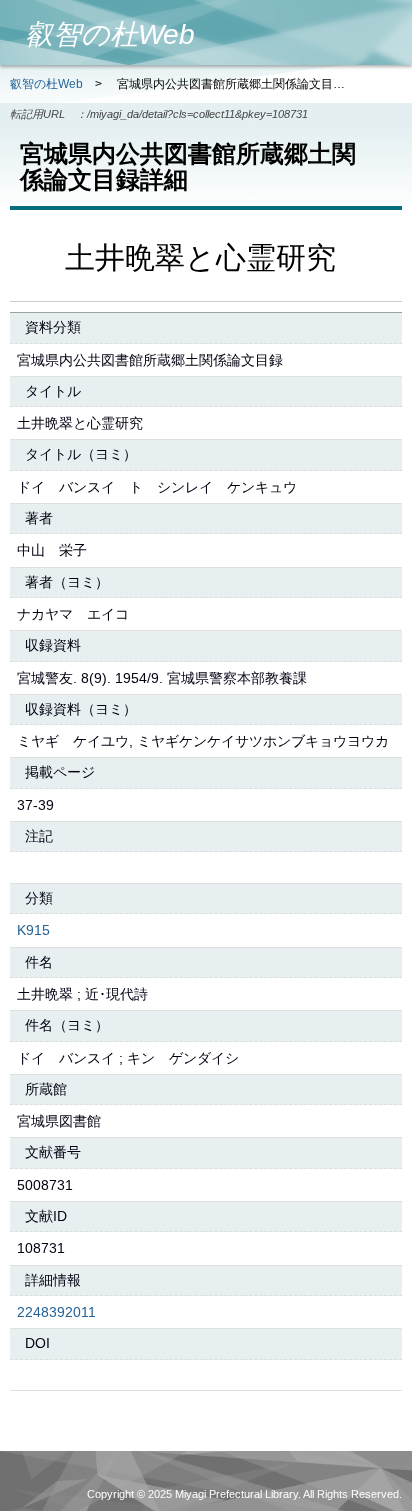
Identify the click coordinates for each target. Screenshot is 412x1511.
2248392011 (56, 1312)
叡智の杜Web (46, 84)
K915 (33, 930)
